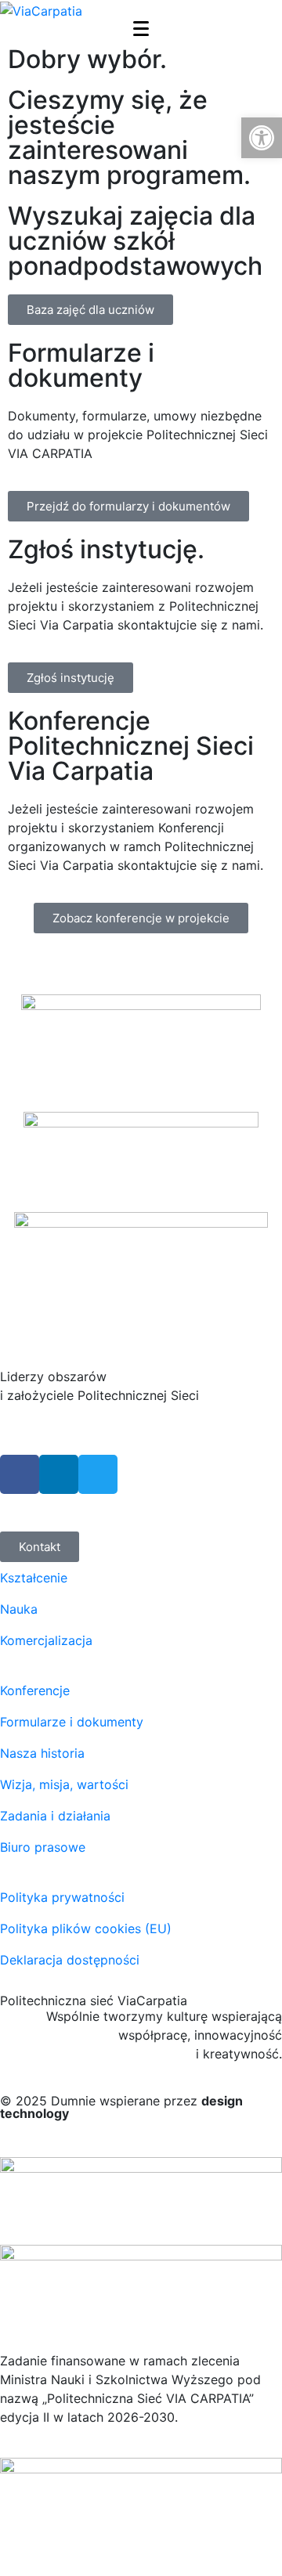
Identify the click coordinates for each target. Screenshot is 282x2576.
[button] (262, 138)
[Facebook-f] (20, 1474)
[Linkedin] (59, 1474)
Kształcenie (34, 1578)
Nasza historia (42, 1753)
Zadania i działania (55, 1816)
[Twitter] (98, 1474)
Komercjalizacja (46, 1640)
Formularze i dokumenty (72, 1722)
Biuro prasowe (43, 1847)
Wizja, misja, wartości (64, 1784)
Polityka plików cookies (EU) (86, 1928)
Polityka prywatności (62, 1897)
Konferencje (35, 1690)
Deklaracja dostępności (70, 1960)
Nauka (19, 1609)
